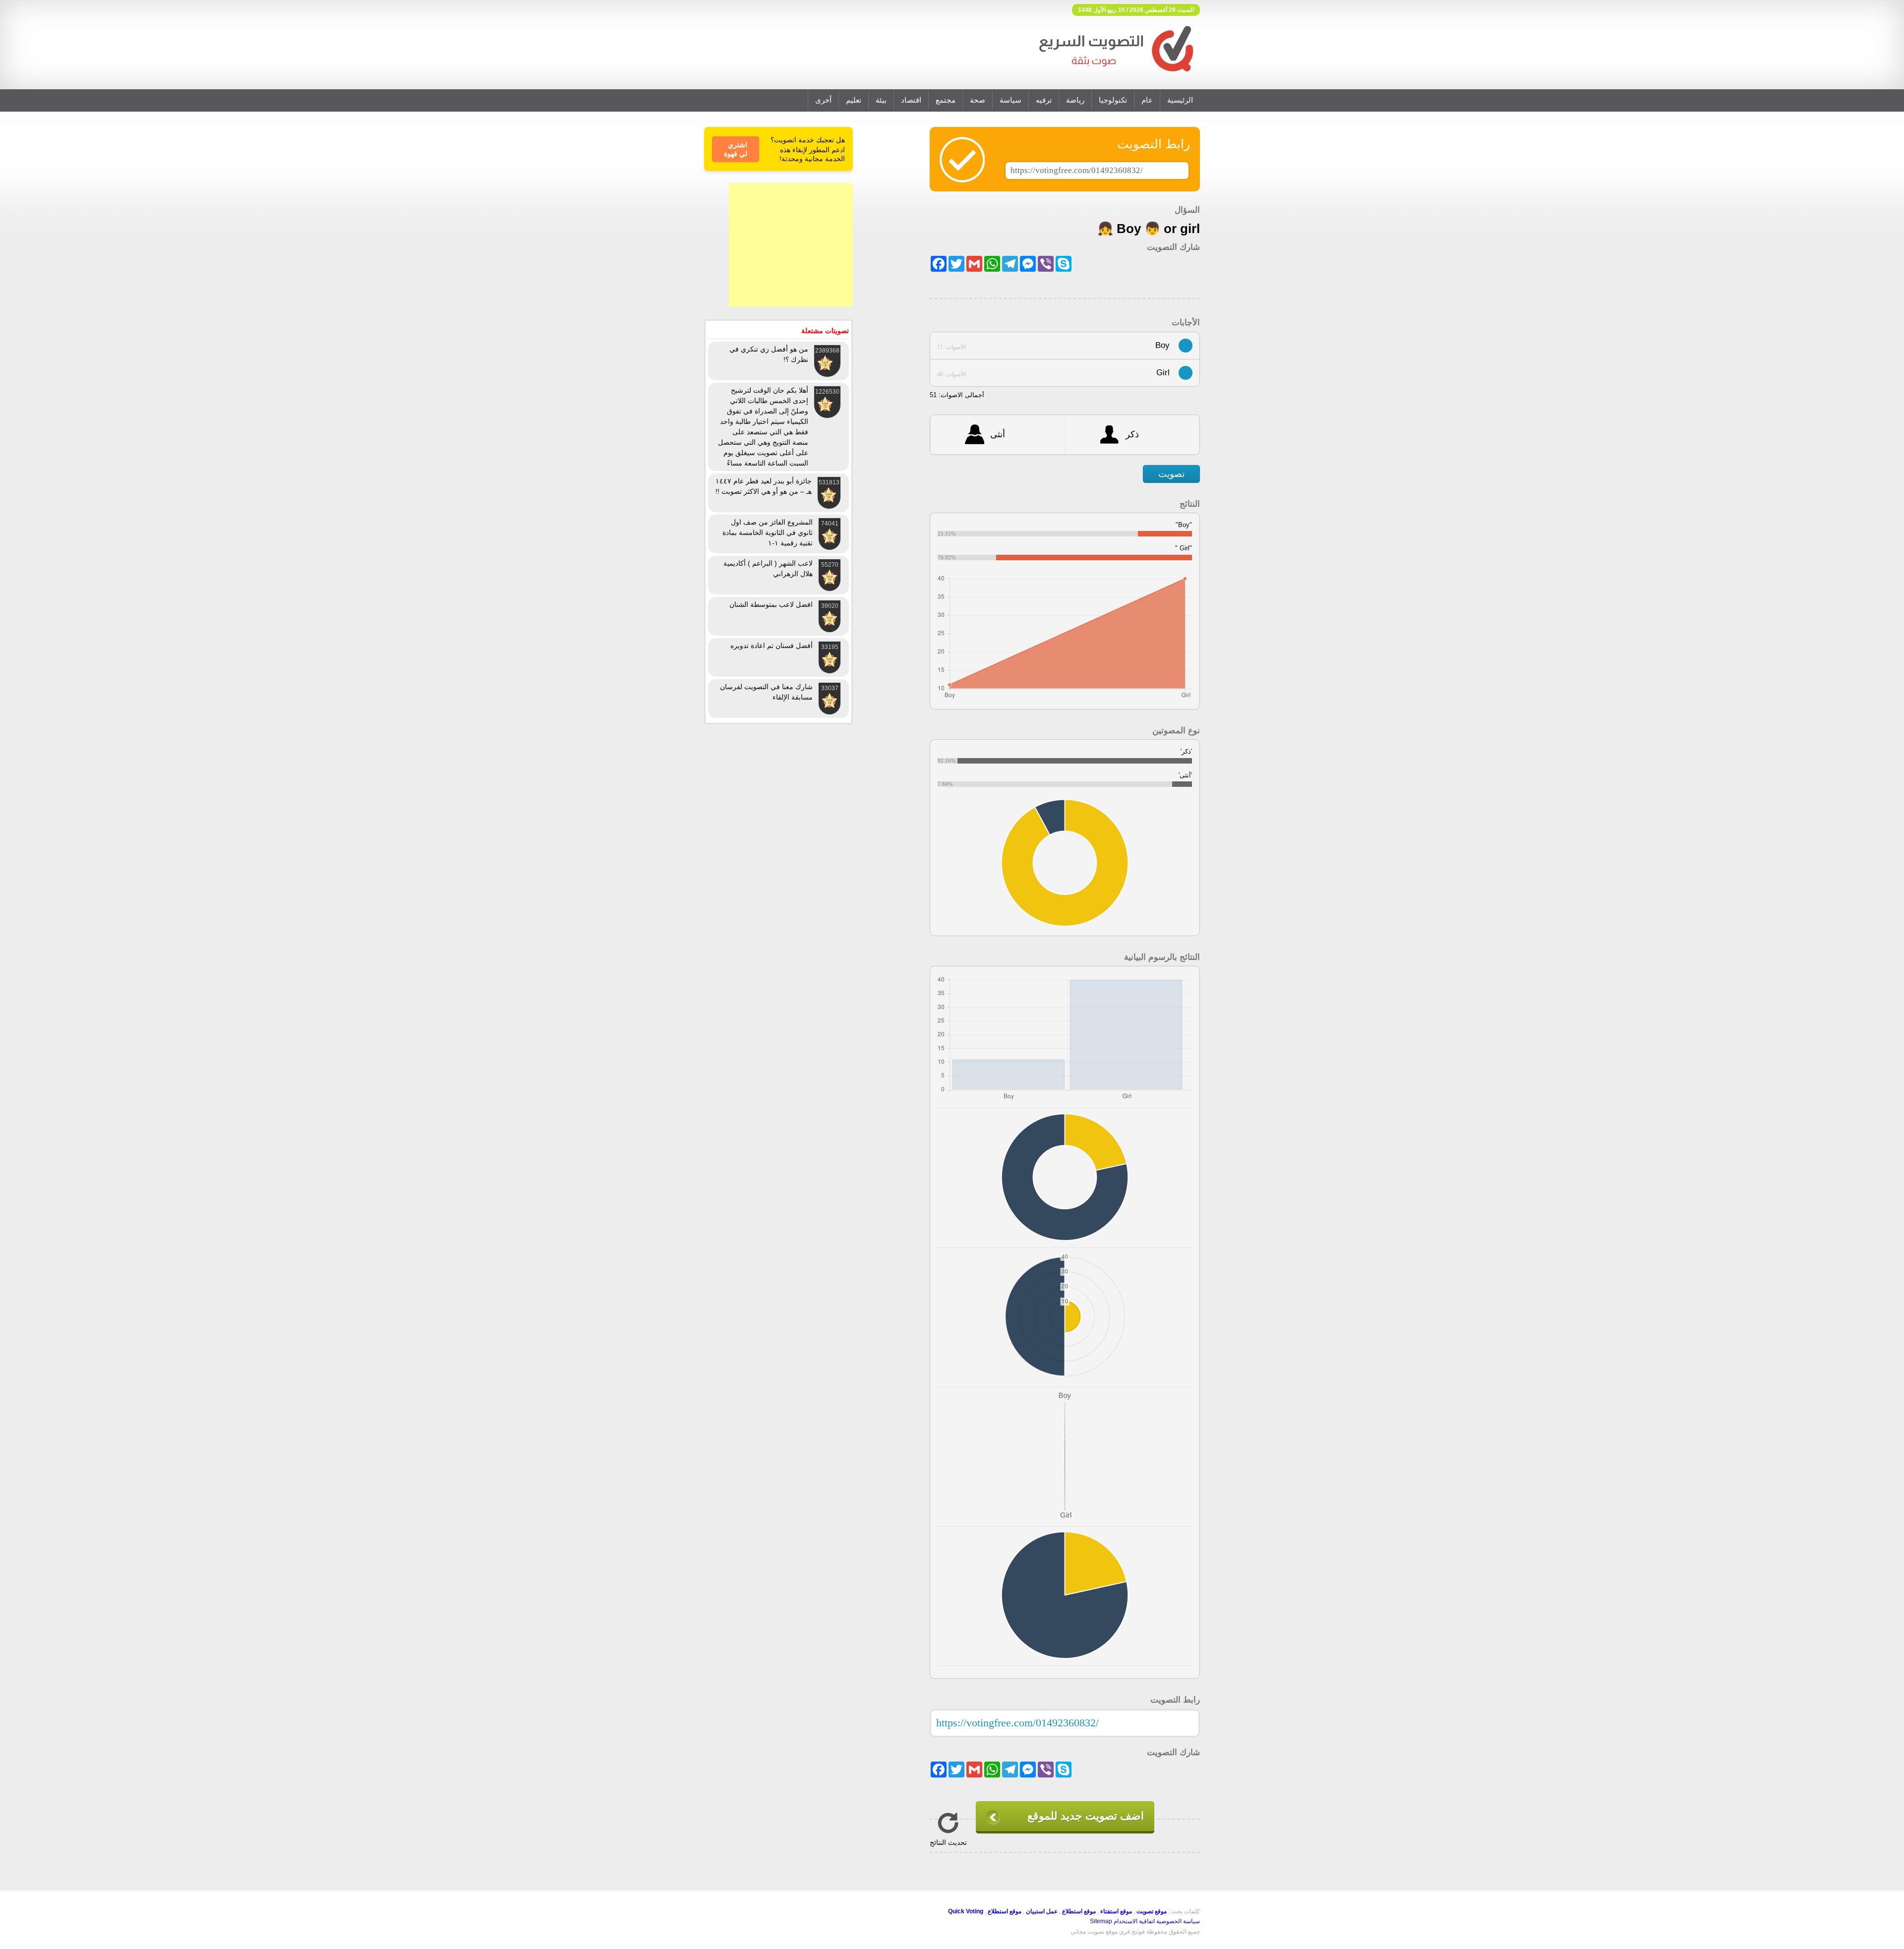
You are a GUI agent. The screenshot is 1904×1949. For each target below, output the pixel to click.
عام (1147, 100)
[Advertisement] (791, 245)
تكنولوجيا (1113, 100)
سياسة (1011, 100)
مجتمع (946, 100)
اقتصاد (911, 100)
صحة (978, 100)
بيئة (881, 100)
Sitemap (1101, 1921)
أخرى (823, 100)
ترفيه (1044, 100)
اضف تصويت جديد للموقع (1086, 1816)
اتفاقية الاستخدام (1134, 1921)
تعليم (854, 100)
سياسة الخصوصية (1178, 1921)
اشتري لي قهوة (736, 149)
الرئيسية (1180, 100)
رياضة (1075, 100)
